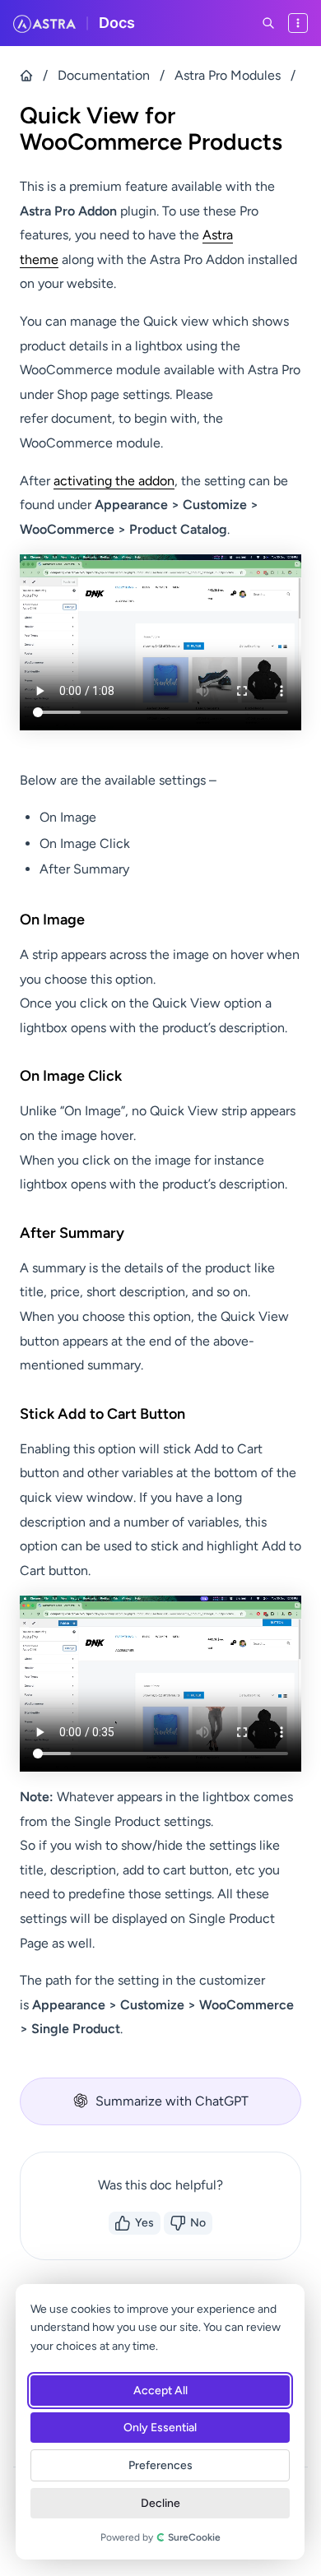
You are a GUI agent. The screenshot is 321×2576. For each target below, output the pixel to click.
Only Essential (160, 2428)
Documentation (104, 75)
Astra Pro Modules (228, 75)
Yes (144, 2223)
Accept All (160, 2391)
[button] (160, 2101)
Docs (117, 23)
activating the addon (114, 481)
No (198, 2223)
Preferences (160, 2465)
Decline (160, 2503)
